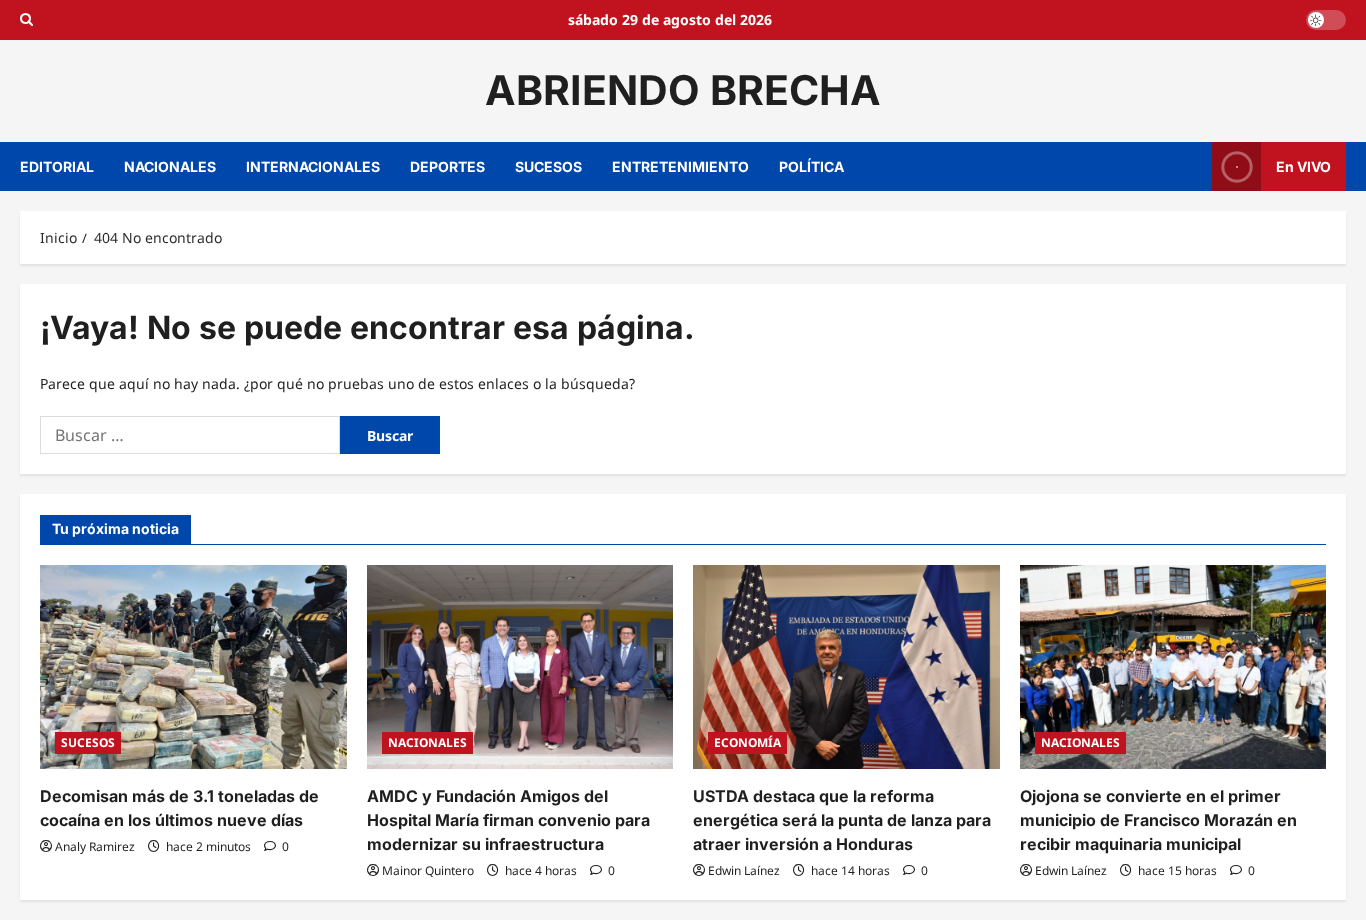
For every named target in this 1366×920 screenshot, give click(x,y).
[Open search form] (26, 20)
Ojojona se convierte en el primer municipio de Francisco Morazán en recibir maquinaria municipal (1158, 820)
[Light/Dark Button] (1326, 20)
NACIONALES (170, 166)
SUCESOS (548, 166)
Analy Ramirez (95, 846)
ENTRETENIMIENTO (680, 166)
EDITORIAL (57, 166)
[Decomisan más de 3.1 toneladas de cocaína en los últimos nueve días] (193, 667)
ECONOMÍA (747, 742)
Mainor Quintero (428, 870)
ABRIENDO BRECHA (683, 90)
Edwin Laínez (744, 870)
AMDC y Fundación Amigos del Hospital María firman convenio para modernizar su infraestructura (508, 820)
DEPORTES (447, 166)
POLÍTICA (811, 166)
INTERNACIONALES (313, 166)
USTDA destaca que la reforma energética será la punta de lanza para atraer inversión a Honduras (842, 820)
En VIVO (1303, 165)
